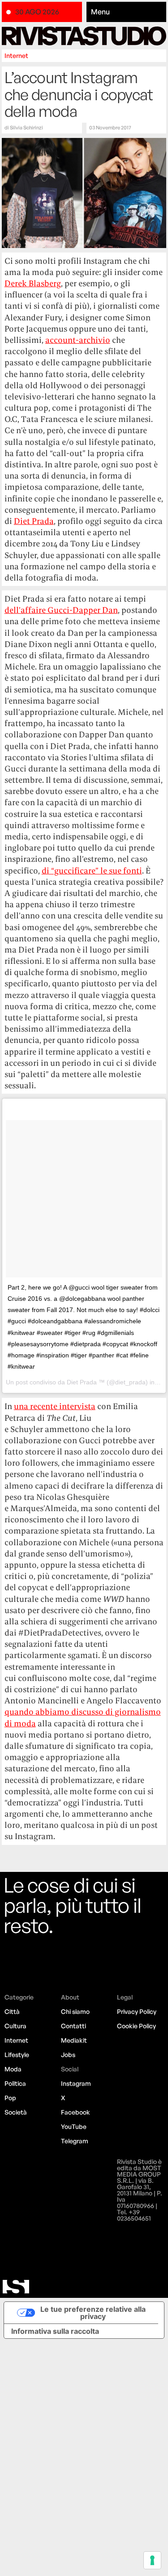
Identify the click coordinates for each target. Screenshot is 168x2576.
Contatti (73, 2026)
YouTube (74, 2126)
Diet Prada (34, 521)
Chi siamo (75, 2011)
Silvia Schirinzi (26, 128)
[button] (127, 12)
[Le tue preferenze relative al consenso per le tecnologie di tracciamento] (152, 2560)
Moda (13, 2069)
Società (16, 2112)
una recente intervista (55, 1406)
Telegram (75, 2141)
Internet (16, 55)
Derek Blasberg (33, 283)
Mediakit (74, 2040)
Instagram (76, 2083)
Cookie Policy (136, 2026)
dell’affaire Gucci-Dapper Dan (61, 610)
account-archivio (78, 340)
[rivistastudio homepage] (84, 36)
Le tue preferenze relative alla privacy (93, 2313)
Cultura (15, 2026)
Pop (10, 2098)
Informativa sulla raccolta (55, 2331)
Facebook (75, 2112)
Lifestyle (17, 2055)
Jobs (68, 2055)
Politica (15, 2083)
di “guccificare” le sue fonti (92, 871)
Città (12, 2011)
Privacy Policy (137, 2011)
